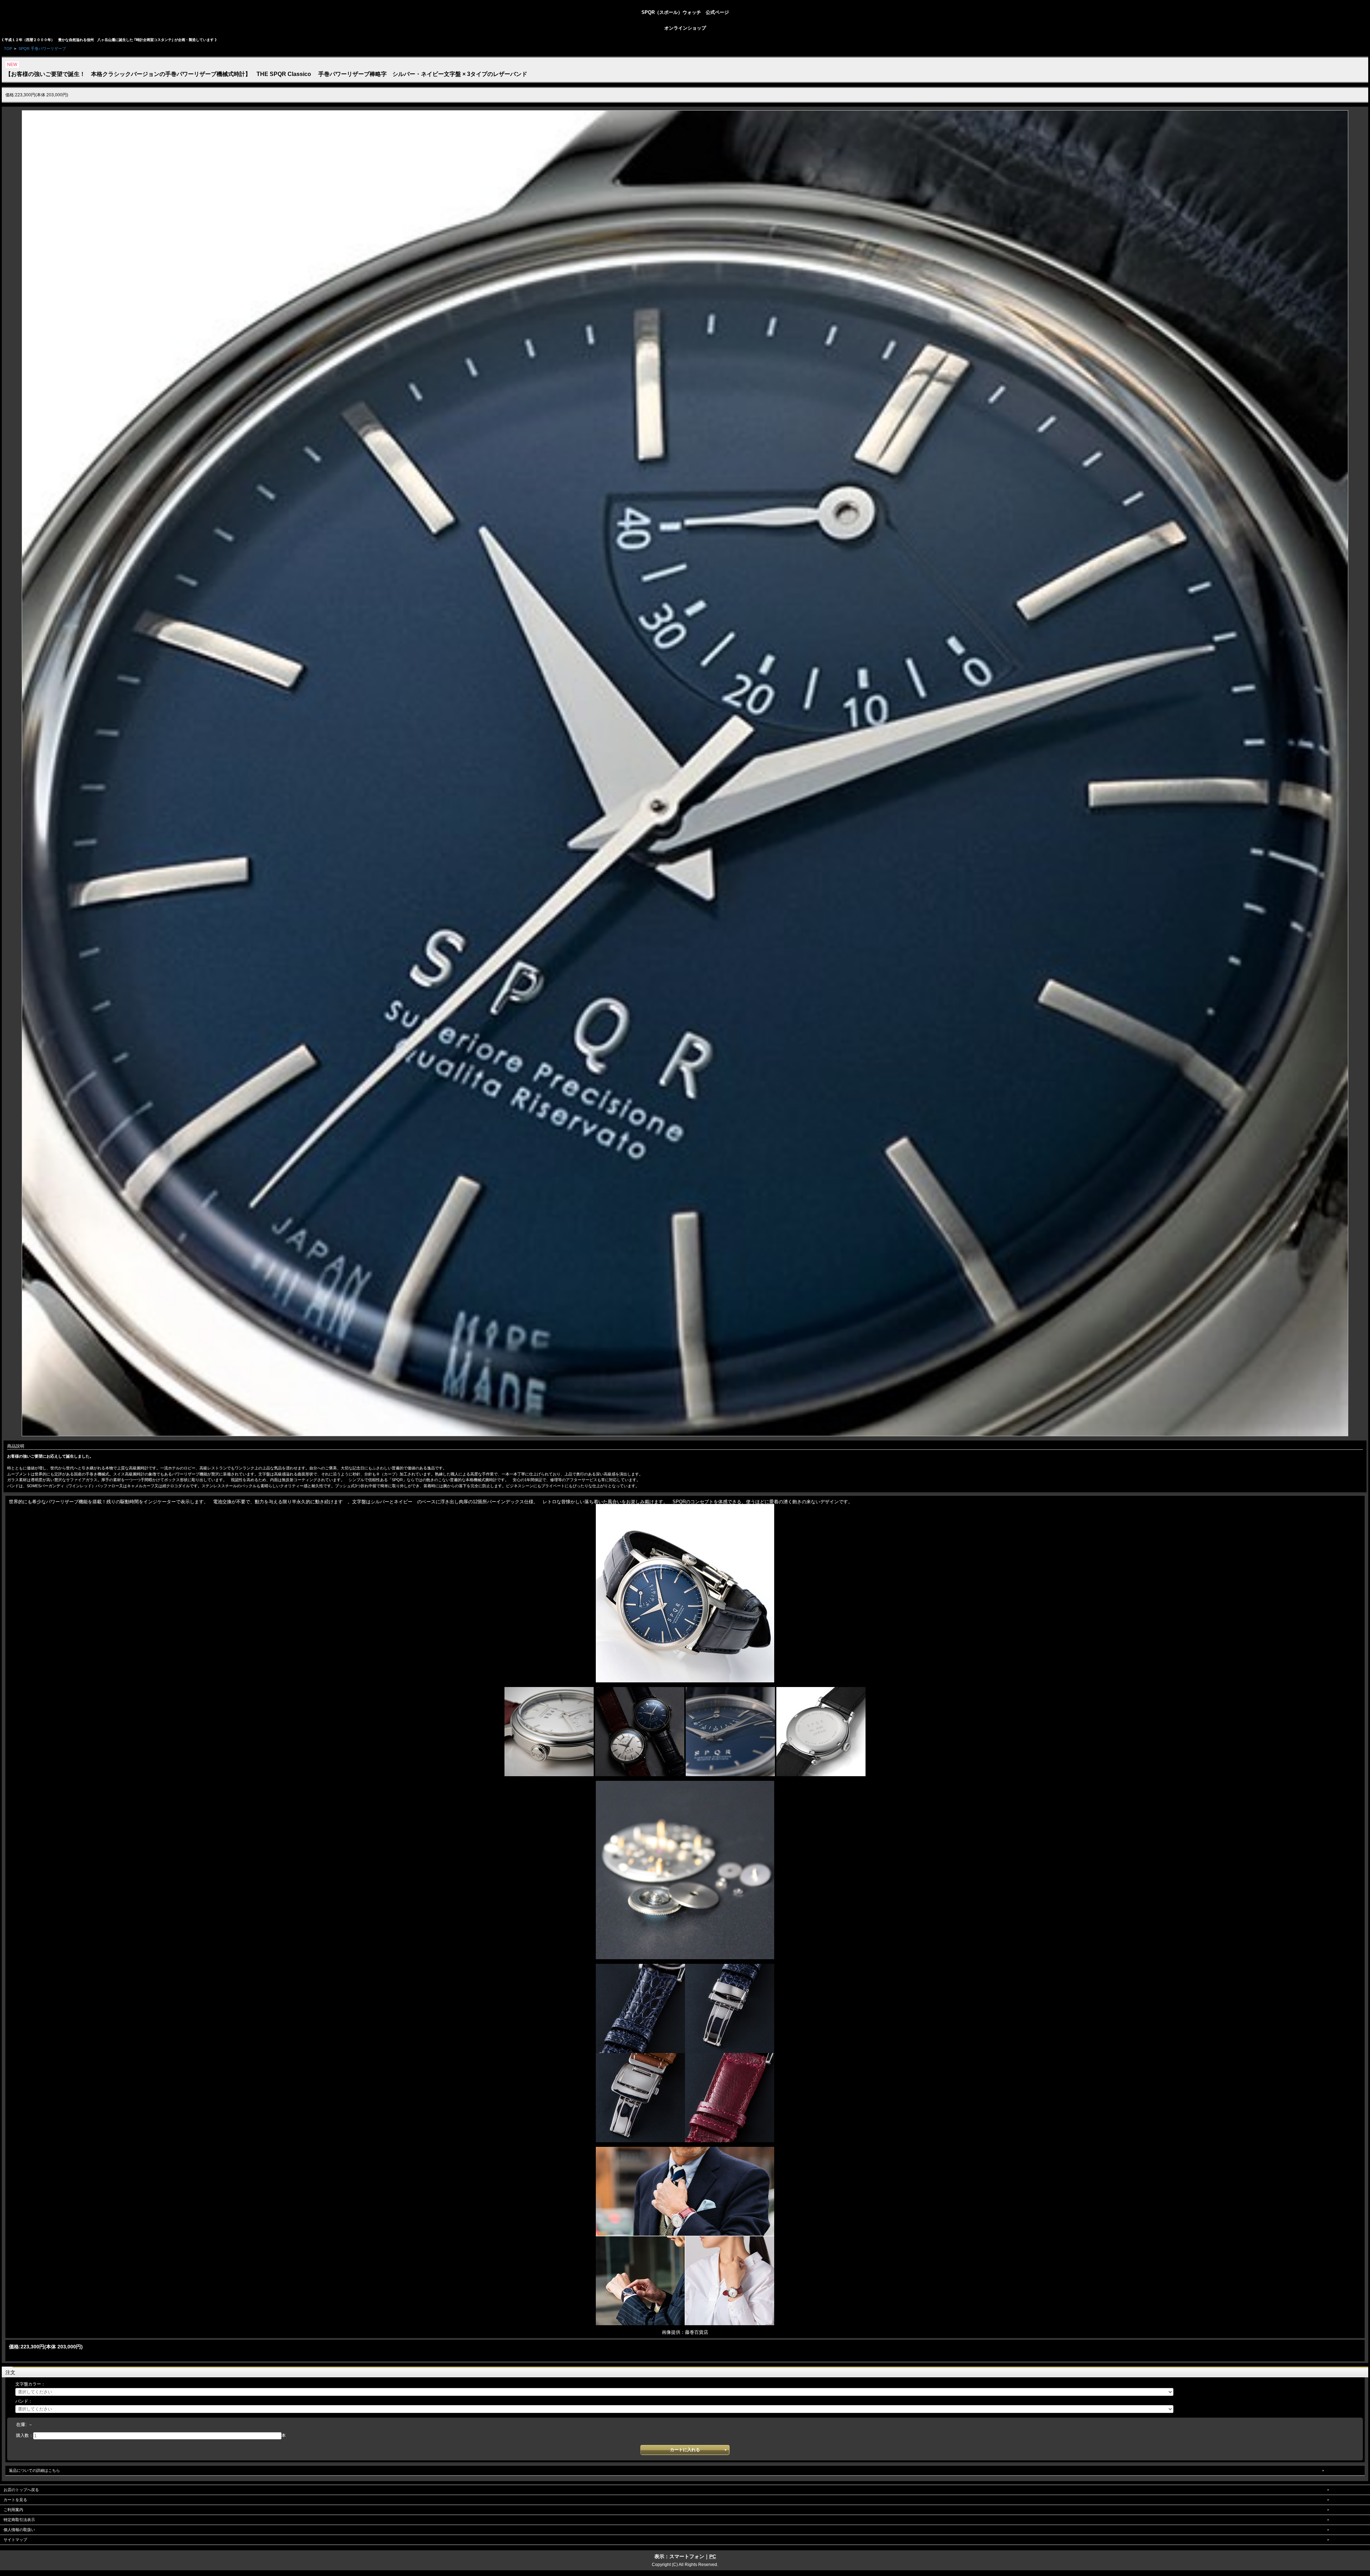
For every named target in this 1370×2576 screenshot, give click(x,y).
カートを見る (15, 2500)
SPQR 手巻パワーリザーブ (42, 49)
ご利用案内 (13, 2510)
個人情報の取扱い (19, 2530)
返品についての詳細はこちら (34, 2470)
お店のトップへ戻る (21, 2490)
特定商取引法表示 (19, 2520)
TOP (8, 49)
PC (713, 2556)
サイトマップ (15, 2540)
